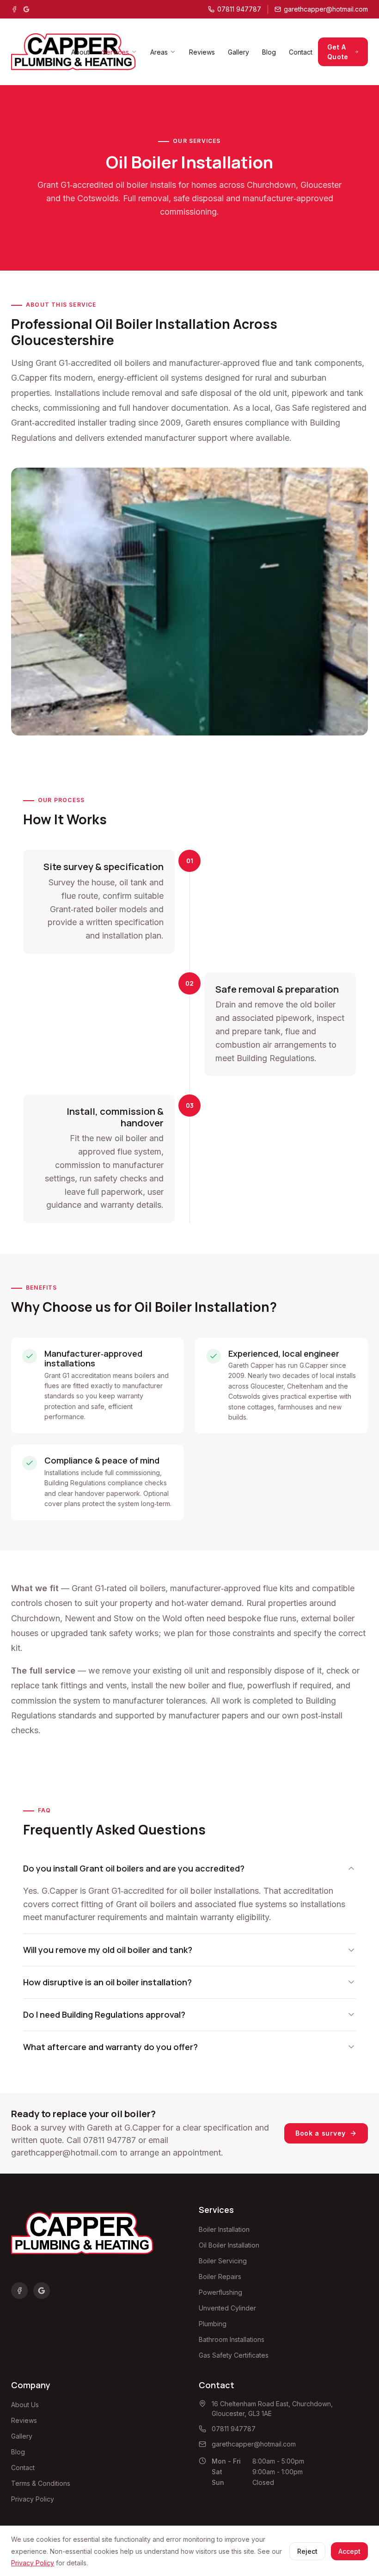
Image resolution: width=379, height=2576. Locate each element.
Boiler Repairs (220, 2276)
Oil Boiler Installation (229, 2245)
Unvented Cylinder (227, 2308)
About (80, 52)
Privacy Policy (33, 2499)
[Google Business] (26, 9)
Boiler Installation (224, 2229)
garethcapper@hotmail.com (64, 2153)
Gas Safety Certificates (234, 2355)
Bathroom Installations (232, 2339)
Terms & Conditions (41, 2483)
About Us (25, 2405)
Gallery (238, 52)
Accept (349, 2551)
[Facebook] (14, 9)
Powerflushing (220, 2292)
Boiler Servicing (223, 2261)
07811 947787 (110, 2140)
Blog (269, 52)
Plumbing (213, 2324)
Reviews (202, 52)
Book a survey (321, 2133)
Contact (301, 52)
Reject (307, 2551)
